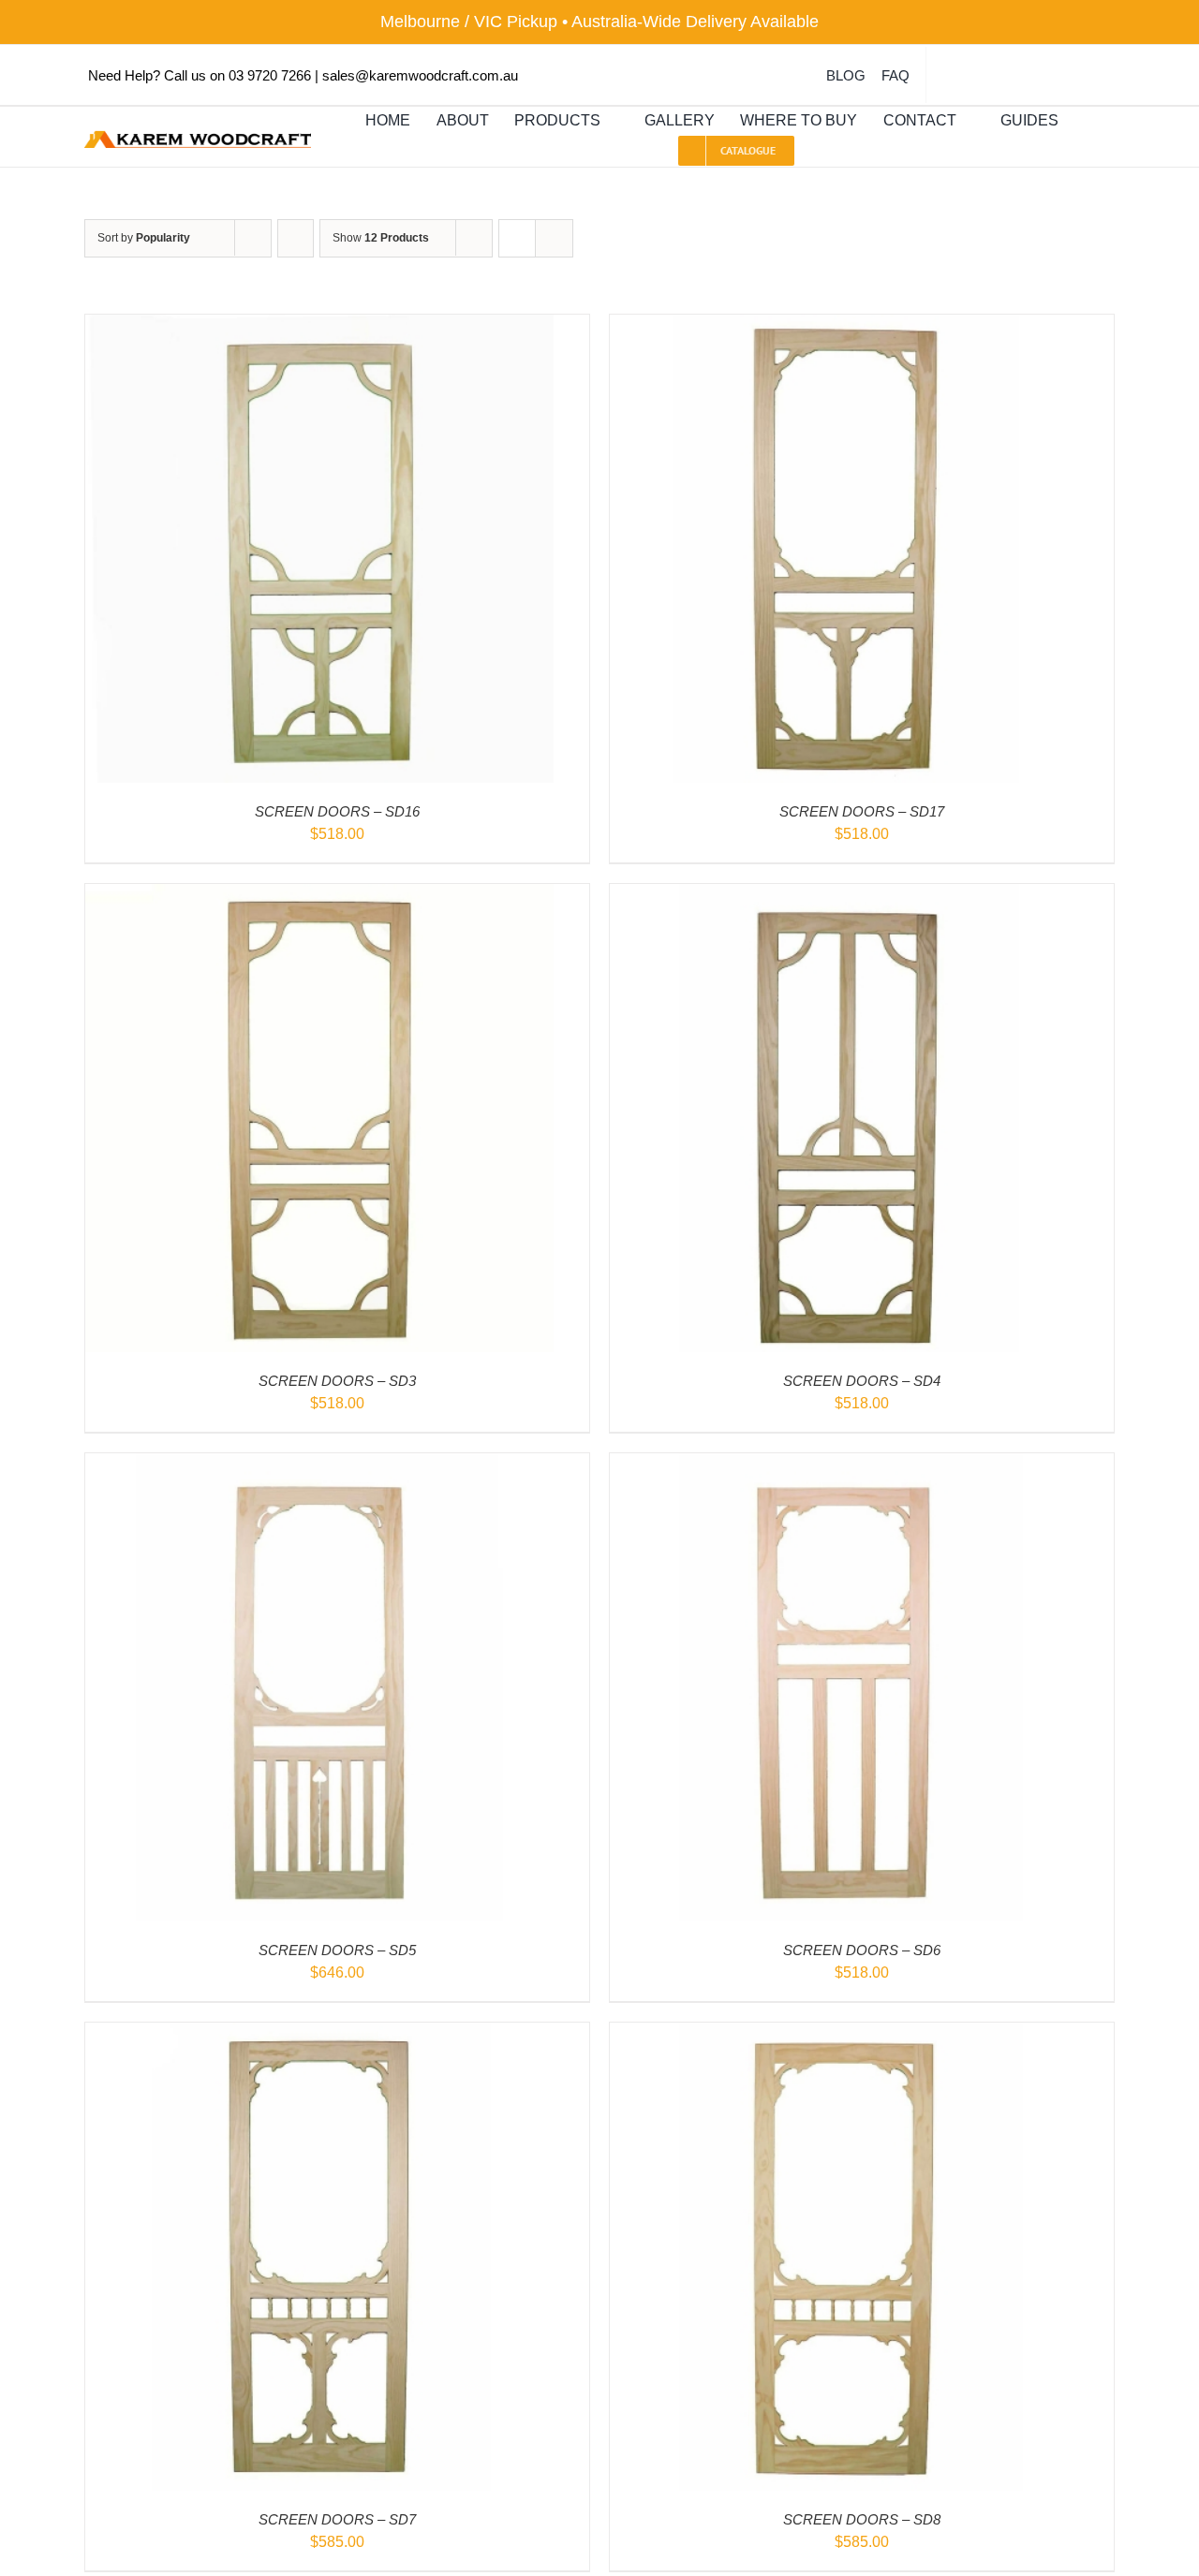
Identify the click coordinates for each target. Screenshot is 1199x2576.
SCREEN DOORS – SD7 (337, 2519)
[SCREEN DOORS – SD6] (844, 1466)
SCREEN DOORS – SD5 (337, 1950)
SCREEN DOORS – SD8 (862, 2519)
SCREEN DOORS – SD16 (337, 811)
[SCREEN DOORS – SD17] (844, 327)
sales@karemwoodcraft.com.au (420, 75)
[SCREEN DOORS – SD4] (844, 897)
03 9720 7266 (270, 75)
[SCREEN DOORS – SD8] (844, 2035)
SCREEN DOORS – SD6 (862, 1950)
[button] (1089, 121)
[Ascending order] (296, 238)
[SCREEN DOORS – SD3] (319, 897)
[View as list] (554, 238)
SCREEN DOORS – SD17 (862, 811)
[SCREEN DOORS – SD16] (319, 327)
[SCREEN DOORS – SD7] (319, 2035)
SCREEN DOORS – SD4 (862, 1381)
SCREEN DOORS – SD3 (337, 1381)
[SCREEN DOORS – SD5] (319, 1466)
